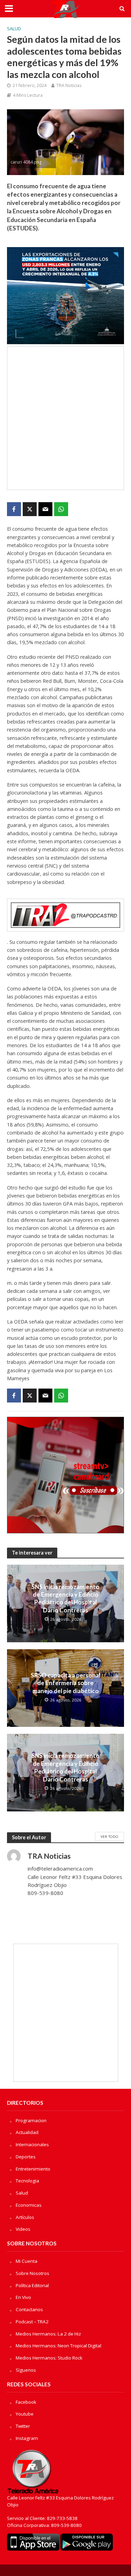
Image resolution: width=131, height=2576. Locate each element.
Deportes (26, 2157)
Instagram (27, 2438)
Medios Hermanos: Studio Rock (49, 2358)
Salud (14, 29)
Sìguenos (26, 2370)
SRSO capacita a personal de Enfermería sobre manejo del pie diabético (65, 1683)
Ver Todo (110, 1836)
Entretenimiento (33, 2169)
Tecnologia (27, 2181)
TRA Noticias (69, 85)
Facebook (26, 2402)
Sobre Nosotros (32, 2273)
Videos (23, 2229)
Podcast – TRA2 (32, 2322)
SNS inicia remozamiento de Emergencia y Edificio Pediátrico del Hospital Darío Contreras (65, 1598)
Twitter (23, 2426)
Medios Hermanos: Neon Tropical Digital (59, 2346)
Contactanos (29, 2309)
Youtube (25, 2414)
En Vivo (23, 2297)
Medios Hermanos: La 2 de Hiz (48, 2334)
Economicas (29, 2205)
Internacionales (32, 2144)
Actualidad (27, 2132)
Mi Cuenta (27, 2261)
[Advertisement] (65, 418)
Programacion (31, 2120)
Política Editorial (32, 2285)
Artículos (25, 2217)
